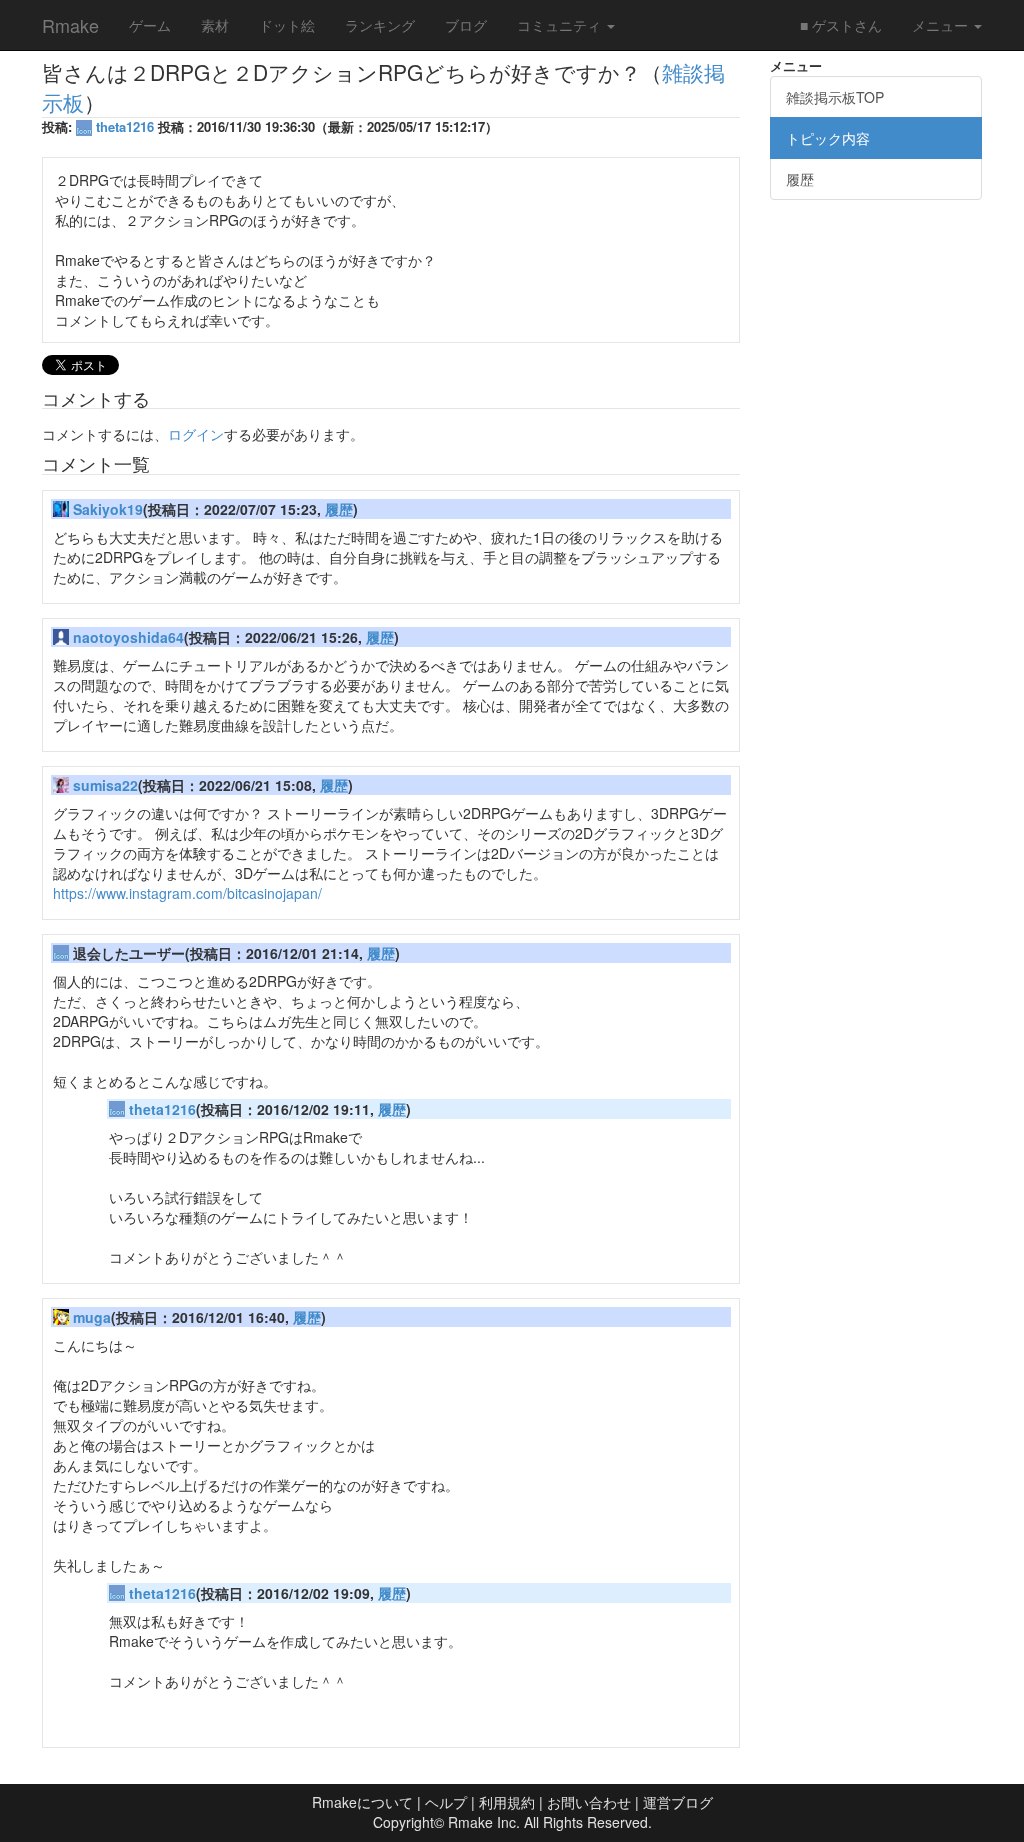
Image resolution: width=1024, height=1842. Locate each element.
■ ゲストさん (841, 25)
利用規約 (507, 1802)
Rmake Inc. (484, 1822)
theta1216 (125, 126)
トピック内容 (828, 138)
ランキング (380, 25)
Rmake (70, 25)
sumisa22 (105, 785)
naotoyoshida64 (128, 637)
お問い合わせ (589, 1802)
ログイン (196, 434)
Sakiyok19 (108, 509)
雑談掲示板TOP (835, 97)
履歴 (339, 509)
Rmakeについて (362, 1802)
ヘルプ (446, 1802)
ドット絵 (287, 25)
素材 (215, 25)
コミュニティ (561, 25)
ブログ (466, 25)
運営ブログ (678, 1802)
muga (92, 1317)
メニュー (942, 25)
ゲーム (150, 25)
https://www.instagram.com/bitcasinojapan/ (187, 893)
